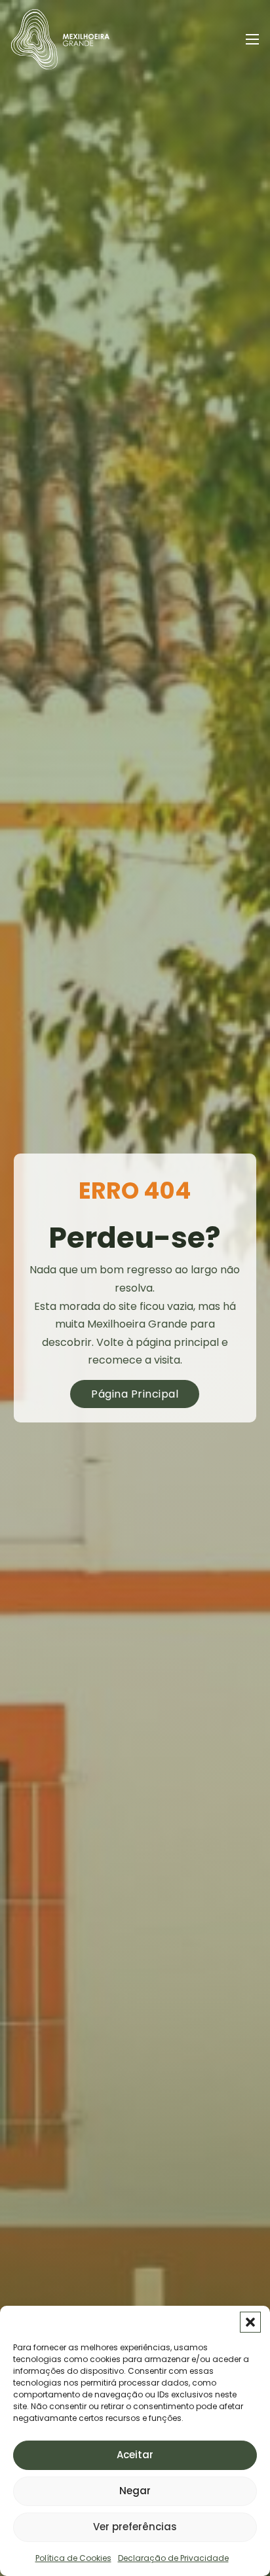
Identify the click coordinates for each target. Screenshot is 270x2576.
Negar (135, 2491)
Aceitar (135, 2455)
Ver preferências (135, 2527)
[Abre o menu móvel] (252, 39)
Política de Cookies (73, 2558)
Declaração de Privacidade (173, 2558)
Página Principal (135, 1394)
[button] (250, 2322)
